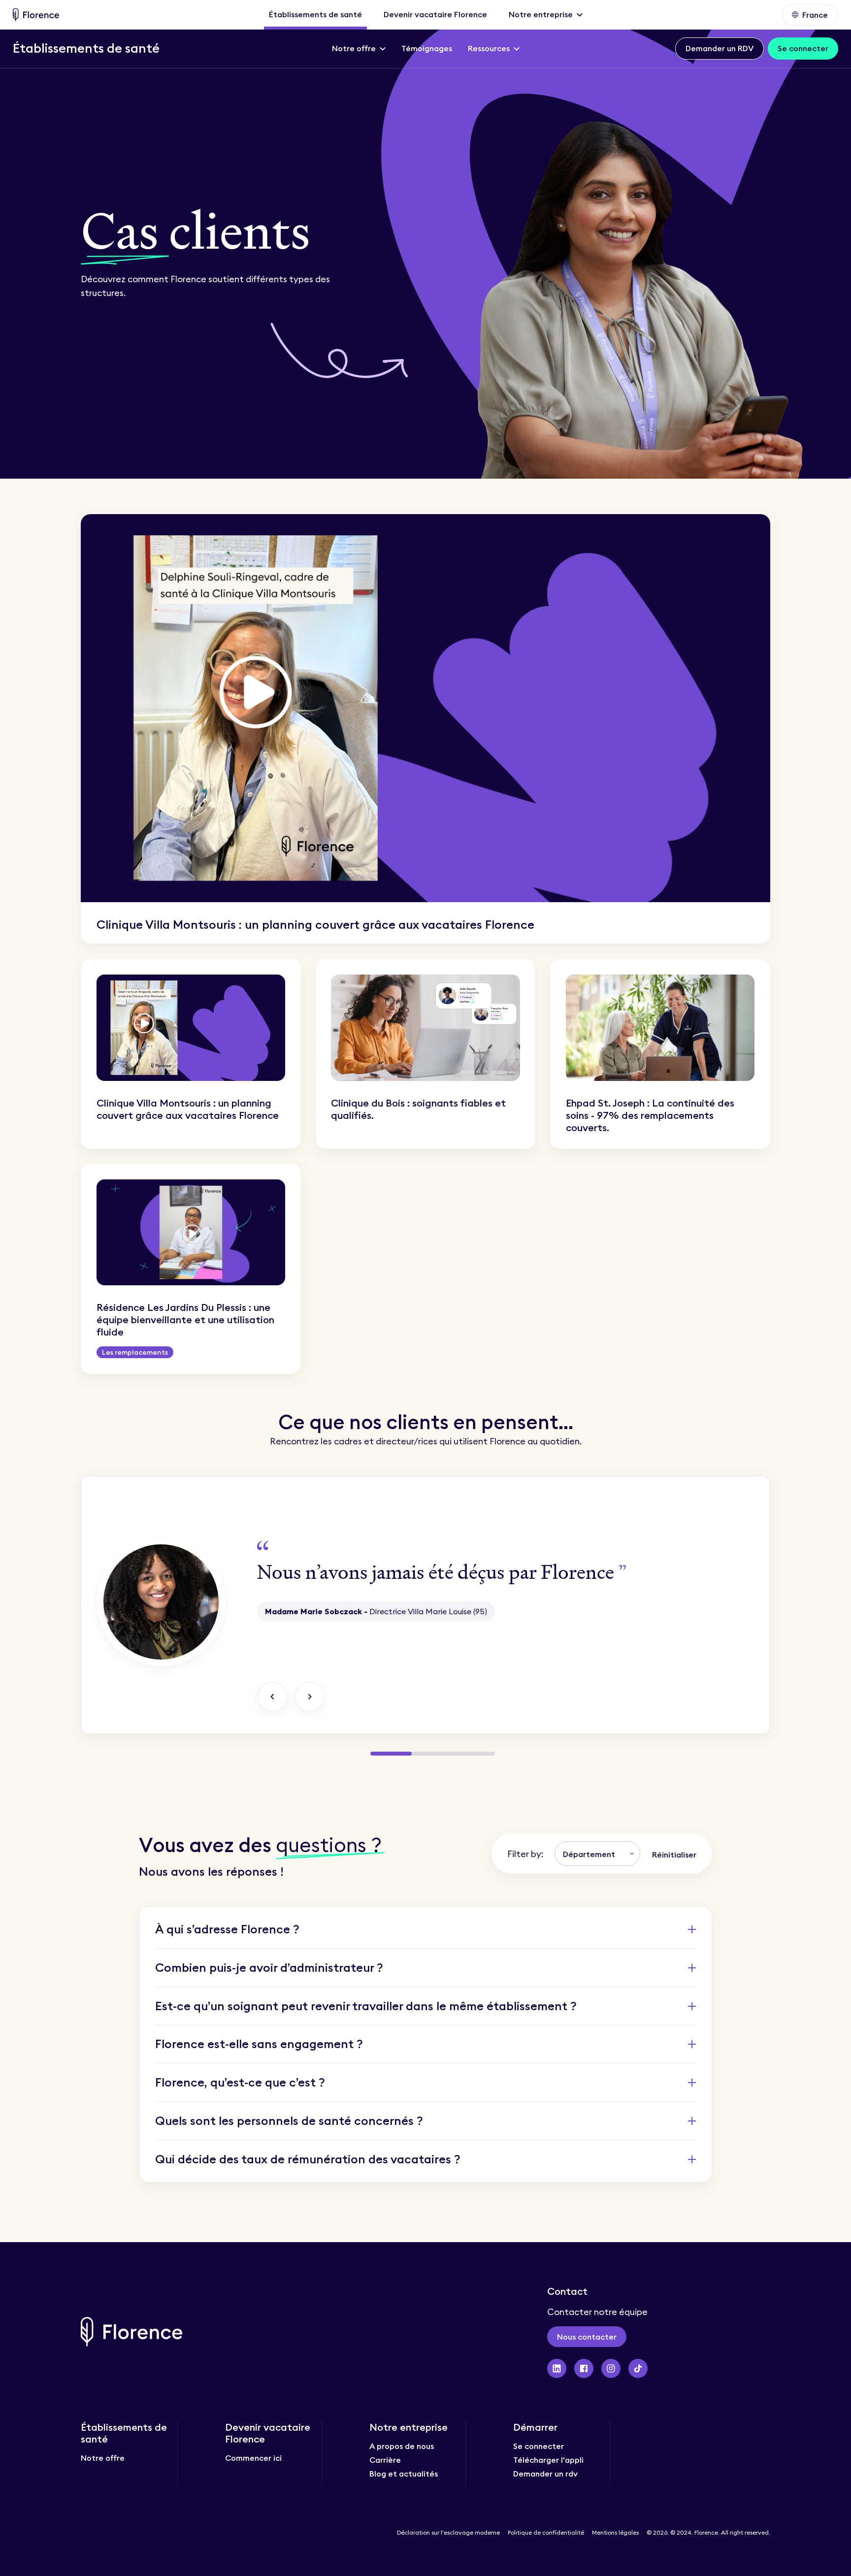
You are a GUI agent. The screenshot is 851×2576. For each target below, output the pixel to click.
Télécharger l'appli (548, 2460)
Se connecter (803, 48)
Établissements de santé (315, 14)
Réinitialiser (674, 1855)
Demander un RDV (720, 48)
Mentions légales (615, 2533)
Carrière (385, 2460)
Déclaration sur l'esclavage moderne (448, 2533)
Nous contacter (587, 2337)
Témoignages (427, 48)
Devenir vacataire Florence (435, 14)
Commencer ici (253, 2458)
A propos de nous (402, 2446)
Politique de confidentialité (546, 2533)
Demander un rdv (545, 2474)
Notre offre (103, 2458)
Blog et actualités (404, 2474)
